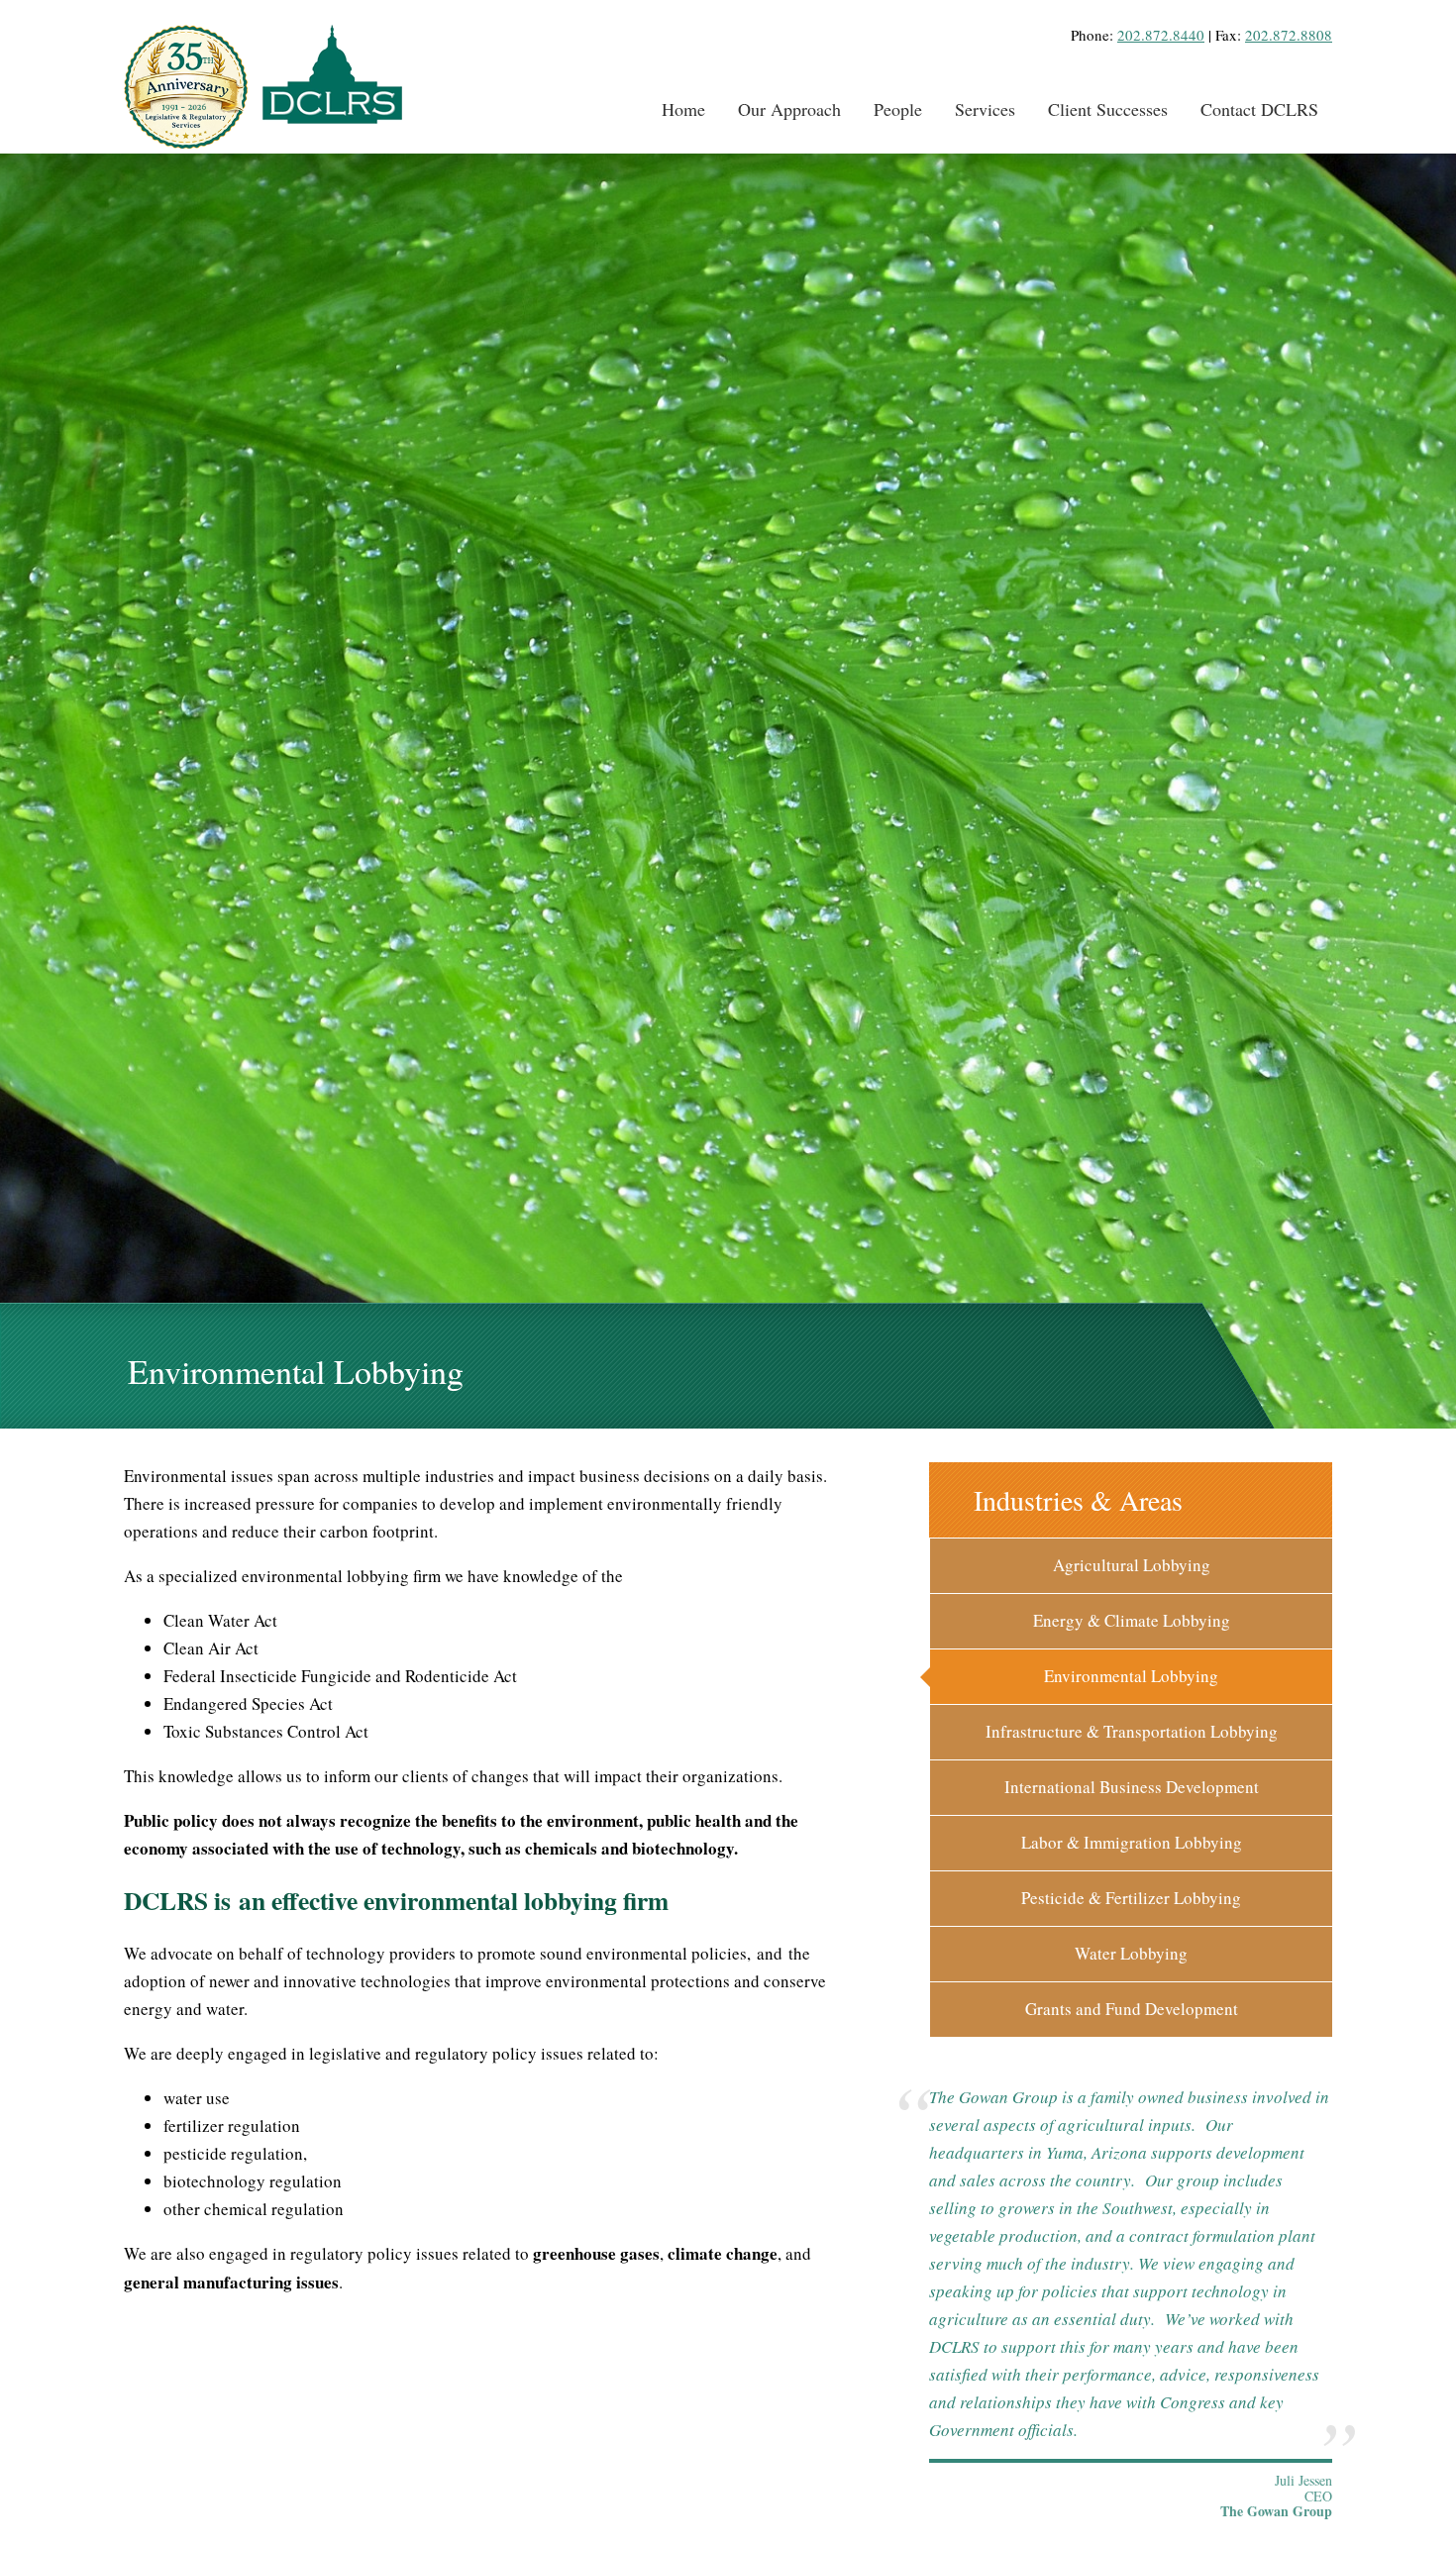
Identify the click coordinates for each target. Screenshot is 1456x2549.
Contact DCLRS (1259, 109)
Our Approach (789, 109)
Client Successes (1108, 109)
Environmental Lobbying (1131, 1676)
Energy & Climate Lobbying (1132, 1620)
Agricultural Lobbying (1132, 1565)
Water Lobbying (1131, 1953)
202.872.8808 (1289, 35)
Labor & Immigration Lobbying (1132, 1842)
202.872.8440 (1161, 35)
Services (985, 109)
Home (683, 109)
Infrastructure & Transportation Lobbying (1132, 1731)
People (898, 109)
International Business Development (1132, 1787)
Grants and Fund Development (1132, 2009)
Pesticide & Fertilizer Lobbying (1131, 1898)
